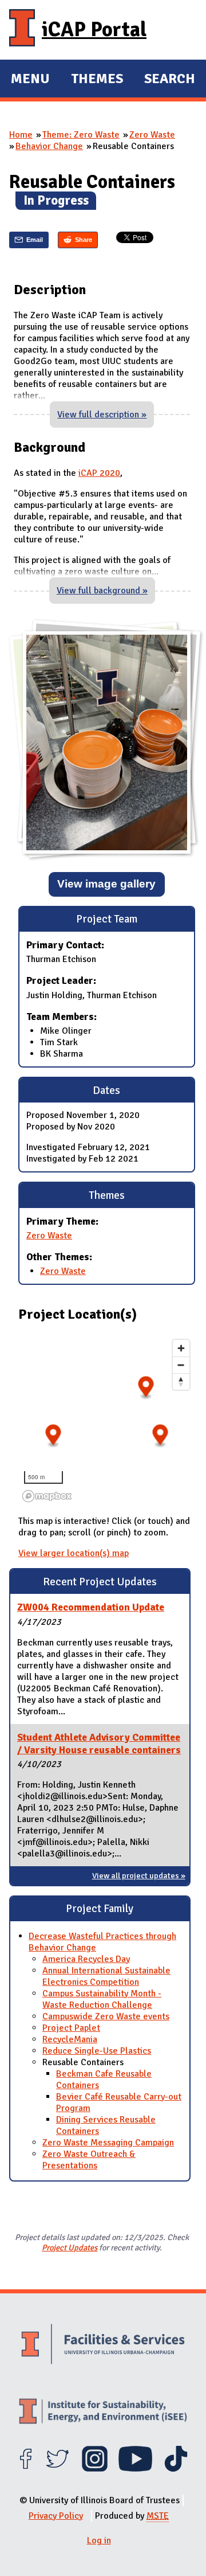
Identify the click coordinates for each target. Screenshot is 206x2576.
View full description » (102, 415)
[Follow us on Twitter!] (58, 2469)
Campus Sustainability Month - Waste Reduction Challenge (102, 1999)
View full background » (102, 591)
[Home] (22, 30)
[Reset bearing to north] (181, 1381)
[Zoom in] (181, 1348)
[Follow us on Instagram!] (95, 2469)
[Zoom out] (181, 1365)
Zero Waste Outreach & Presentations (89, 2160)
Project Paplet (71, 2028)
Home (21, 135)
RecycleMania (70, 2039)
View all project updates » (139, 1875)
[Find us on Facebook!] (25, 2469)
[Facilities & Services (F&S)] (103, 2346)
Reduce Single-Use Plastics (97, 2051)
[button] (54, 1436)
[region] (107, 1420)
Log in (99, 2540)
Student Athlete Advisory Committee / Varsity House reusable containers (99, 1744)
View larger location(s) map (74, 1553)
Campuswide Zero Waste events (106, 2016)
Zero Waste (152, 135)
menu (30, 80)
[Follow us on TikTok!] (176, 2469)
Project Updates (70, 2247)
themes (97, 80)
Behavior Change (49, 146)
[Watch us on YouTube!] (135, 2469)
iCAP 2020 (99, 473)
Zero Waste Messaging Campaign (108, 2143)
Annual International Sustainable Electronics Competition (106, 1976)
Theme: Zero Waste (81, 135)
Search (170, 79)
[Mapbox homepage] (47, 1496)
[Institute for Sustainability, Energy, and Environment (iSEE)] (103, 2413)
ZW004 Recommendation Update (91, 1607)
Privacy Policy (56, 2516)
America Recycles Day (86, 1959)
